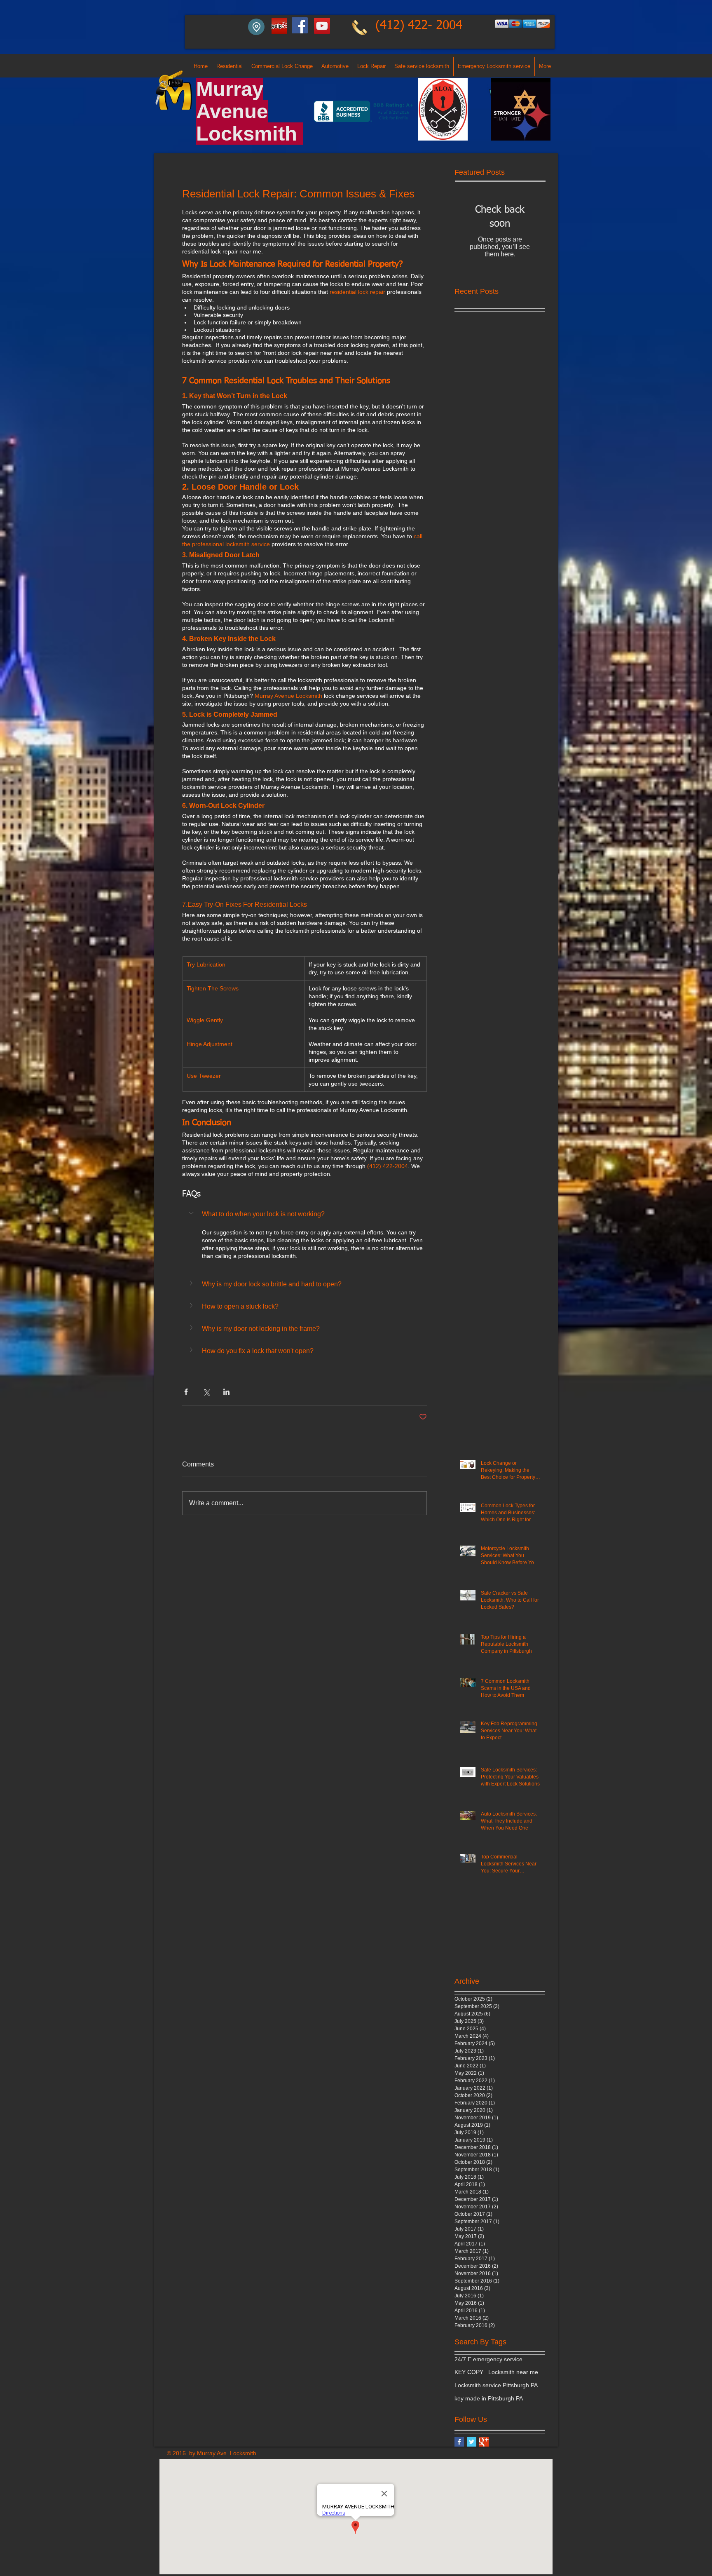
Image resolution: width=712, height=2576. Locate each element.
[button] (304, 1214)
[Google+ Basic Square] (484, 2442)
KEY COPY (469, 2372)
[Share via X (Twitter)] (206, 1392)
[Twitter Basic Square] (472, 2442)
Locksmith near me (513, 2372)
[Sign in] (279, 26)
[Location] (256, 27)
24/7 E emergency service (488, 2359)
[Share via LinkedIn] (226, 1392)
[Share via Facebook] (186, 1392)
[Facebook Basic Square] (459, 2442)
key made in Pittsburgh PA (489, 2398)
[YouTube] (322, 26)
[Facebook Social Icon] (300, 25)
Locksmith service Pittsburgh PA (496, 2385)
